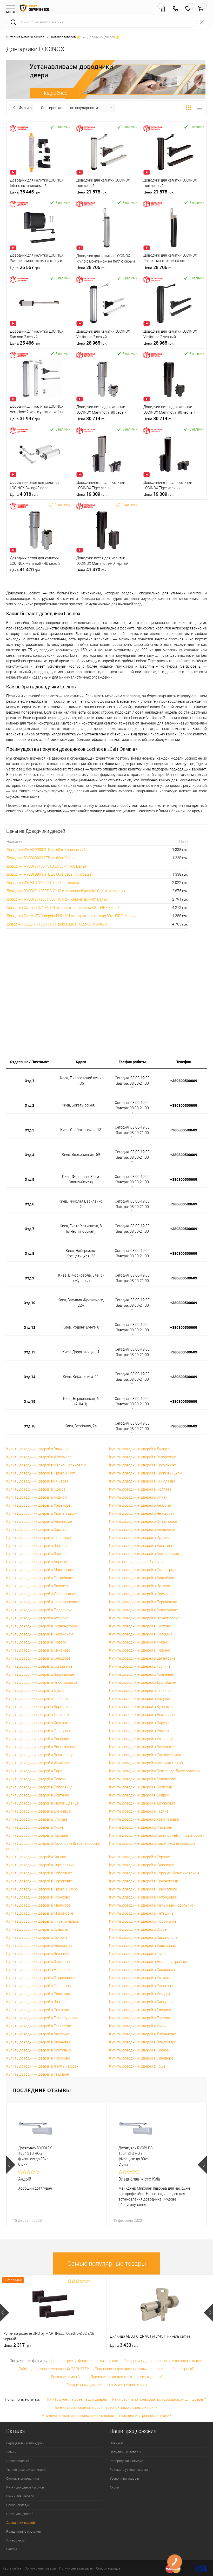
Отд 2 (29, 1105)
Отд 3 (29, 1130)
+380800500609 (184, 1081)
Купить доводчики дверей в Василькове (40, 1674)
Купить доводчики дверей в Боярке (139, 1795)
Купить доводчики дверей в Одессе (36, 1489)
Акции (114, 2487)
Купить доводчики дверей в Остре (138, 1929)
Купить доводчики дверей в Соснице (140, 2010)
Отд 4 (29, 1155)
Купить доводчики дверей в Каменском (40, 1634)
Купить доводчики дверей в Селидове (38, 1658)
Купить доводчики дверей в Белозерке (39, 1586)
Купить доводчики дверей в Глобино (37, 1699)
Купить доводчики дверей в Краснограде (144, 1881)
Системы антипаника (23, 2478)
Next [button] (202, 2165)
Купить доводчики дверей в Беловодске (143, 1779)
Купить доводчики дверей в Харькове (38, 1505)
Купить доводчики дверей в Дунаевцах (39, 1811)
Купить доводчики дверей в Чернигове (39, 1521)
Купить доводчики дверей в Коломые (141, 1634)
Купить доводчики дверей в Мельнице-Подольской (152, 1905)
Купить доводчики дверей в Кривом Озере (42, 1889)
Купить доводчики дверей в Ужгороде (141, 1739)
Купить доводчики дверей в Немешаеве (143, 1715)
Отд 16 (29, 1426)
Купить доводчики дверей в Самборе (38, 1739)
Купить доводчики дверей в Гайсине (140, 1691)
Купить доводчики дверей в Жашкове (38, 1763)
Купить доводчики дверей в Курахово (38, 1897)
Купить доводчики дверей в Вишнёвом (142, 1578)
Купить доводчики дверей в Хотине (139, 1978)
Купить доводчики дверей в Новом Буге (143, 1921)
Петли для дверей (20, 2514)
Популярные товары (125, 2452)
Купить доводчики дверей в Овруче (139, 1723)
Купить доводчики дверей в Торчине (140, 1666)
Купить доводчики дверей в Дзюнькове (142, 2034)
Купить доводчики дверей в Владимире (142, 2042)
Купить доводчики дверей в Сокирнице (39, 1666)
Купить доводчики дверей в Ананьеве (141, 1674)
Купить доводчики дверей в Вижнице (38, 1954)
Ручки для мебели (20, 2496)
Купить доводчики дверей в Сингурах (141, 2002)
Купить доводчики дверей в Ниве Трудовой (43, 1921)
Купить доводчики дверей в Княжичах (141, 1865)
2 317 (17, 2345)
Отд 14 (29, 1377)
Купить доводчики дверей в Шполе (36, 2002)
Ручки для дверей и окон (25, 2487)
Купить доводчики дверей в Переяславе (143, 1602)
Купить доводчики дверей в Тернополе (39, 2026)
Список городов (108, 2568)
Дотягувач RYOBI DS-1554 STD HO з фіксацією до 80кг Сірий (36, 2156)
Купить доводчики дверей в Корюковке (39, 1881)
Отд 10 (29, 1303)
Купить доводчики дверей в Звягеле (37, 1554)
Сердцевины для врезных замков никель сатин (107, 2385)
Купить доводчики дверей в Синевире (141, 2058)
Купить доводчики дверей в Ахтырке (37, 1618)
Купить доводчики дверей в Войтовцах (39, 2050)
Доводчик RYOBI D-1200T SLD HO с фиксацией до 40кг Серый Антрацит (66, 891)
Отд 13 (29, 1352)
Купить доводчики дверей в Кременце (141, 1594)
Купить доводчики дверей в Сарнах (36, 1530)
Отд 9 (29, 1278)
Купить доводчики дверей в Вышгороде (40, 1755)
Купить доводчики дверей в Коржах (139, 1857)
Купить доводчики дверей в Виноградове (41, 1747)
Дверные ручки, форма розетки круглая (85, 2361)
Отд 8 (29, 1253)
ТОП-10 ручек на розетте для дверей (77, 2399)
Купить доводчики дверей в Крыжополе (143, 1889)
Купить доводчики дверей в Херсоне (140, 1505)
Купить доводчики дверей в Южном (139, 2050)
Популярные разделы (76, 2568)
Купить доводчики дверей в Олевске (37, 1929)
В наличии (63, 127)
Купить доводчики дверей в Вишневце (39, 2042)
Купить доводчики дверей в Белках (36, 1779)
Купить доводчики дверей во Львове (37, 1481)
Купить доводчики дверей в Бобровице (39, 1787)
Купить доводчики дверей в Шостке (36, 1546)
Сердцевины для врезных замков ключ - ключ (162, 2361)
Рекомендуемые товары (129, 2470)
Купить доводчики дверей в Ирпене (139, 1538)
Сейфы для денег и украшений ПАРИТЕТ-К (54, 2369)
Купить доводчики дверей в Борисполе (39, 1562)
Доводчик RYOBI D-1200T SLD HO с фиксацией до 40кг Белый (57, 899)
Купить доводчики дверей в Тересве (139, 2018)
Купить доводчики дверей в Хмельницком (42, 1513)
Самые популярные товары (107, 2264)
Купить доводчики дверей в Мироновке (40, 1913)
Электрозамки (18, 2461)
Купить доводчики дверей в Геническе (38, 1538)
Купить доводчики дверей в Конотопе (141, 1546)
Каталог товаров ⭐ (66, 37)
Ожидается (62, 505)
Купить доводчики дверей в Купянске (141, 1707)
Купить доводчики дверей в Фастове (140, 1626)
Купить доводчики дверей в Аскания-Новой (146, 1763)
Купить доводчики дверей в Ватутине (38, 2034)
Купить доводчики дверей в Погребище (39, 1578)
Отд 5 (29, 1179)
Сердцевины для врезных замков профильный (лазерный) (145, 2369)
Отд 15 (29, 1401)
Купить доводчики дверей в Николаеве (142, 1481)
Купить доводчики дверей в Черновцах (39, 1946)
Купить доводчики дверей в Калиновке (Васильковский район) (53, 1846)
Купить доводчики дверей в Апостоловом (42, 1682)
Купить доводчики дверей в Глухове (37, 1819)
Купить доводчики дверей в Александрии (144, 1554)
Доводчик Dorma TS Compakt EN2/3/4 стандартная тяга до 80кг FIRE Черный (72, 916)
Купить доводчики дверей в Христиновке (144, 1819)
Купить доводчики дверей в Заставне (38, 1962)
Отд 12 (29, 1327)
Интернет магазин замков (25, 37)
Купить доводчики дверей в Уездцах (140, 1994)
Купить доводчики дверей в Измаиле (140, 1827)
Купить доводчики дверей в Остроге (37, 1937)
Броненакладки (18, 2505)
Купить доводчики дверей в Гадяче (139, 1811)
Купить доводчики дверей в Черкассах (142, 1513)
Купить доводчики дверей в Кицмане (38, 2074)
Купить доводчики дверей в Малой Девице (42, 1803)
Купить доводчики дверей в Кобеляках (39, 1873)
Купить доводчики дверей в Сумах (138, 1497)
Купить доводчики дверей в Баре (34, 1771)
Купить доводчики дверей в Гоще (137, 2066)
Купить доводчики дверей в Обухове (37, 1723)
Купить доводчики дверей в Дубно (35, 1691)
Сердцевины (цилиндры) (25, 2443)
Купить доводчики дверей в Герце (138, 1954)
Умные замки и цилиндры (26, 2470)
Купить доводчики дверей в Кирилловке (40, 1865)
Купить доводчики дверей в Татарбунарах (42, 2018)
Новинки (116, 2443)
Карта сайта (12, 2568)
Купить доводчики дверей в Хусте (35, 1827)
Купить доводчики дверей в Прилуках (38, 1731)
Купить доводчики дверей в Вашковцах (142, 1946)
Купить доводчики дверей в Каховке (37, 1835)
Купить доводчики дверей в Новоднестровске (148, 1962)
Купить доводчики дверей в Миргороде (39, 1570)
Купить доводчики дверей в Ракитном (38, 1994)
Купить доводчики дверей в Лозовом (38, 1715)
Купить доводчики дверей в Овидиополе (143, 1937)
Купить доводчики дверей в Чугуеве (139, 1586)
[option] (56, 2165)
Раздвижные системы (24, 2531)
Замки (11, 2452)
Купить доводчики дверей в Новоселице (40, 1970)
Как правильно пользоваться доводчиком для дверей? (159, 2399)
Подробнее (54, 93)
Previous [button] (11, 2165)
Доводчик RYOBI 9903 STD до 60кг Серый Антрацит (50, 874)
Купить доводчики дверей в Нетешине (141, 1913)
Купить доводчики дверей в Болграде (141, 1787)
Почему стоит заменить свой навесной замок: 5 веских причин (106, 2407)
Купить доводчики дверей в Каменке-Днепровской (152, 1843)
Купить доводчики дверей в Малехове (38, 1905)
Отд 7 (29, 1229)
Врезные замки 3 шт (68, 2377)
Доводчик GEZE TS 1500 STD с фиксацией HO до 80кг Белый (57, 924)
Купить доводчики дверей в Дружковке (142, 1803)
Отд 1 (29, 1081)
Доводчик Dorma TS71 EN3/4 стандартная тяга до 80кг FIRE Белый (63, 908)
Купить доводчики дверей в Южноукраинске (147, 1755)
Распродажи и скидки (126, 2461)
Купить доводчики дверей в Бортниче (38, 1795)
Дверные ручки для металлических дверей (126, 2377)
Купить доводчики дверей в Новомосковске (43, 1602)
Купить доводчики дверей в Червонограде (42, 1626)
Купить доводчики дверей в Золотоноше (143, 1610)
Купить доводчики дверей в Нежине (139, 1650)
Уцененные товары (124, 2478)
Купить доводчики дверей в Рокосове (38, 2058)
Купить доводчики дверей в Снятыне (38, 2010)
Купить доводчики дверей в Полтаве (140, 1489)
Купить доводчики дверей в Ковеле (36, 1642)
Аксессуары (16, 2540)
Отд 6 (29, 1204)
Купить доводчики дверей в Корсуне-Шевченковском (154, 1873)
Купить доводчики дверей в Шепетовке (142, 1658)
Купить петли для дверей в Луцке (137, 1562)
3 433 (124, 2345)
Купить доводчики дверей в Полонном (39, 1986)
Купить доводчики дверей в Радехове (141, 1986)
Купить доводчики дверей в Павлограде (143, 1570)
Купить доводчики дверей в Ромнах (139, 1731)
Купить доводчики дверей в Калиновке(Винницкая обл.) (157, 1835)
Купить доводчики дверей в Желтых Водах (42, 2066)
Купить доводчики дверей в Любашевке (143, 1897)
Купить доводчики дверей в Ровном (37, 1497)
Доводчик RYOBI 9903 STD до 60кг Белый (41, 858)
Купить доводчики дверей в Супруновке (143, 1521)
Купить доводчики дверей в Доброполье (41, 1594)
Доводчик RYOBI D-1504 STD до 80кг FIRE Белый (47, 866)
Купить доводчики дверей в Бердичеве (142, 1530)
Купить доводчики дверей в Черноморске (144, 1618)
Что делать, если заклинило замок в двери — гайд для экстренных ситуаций (107, 2416)
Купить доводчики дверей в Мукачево (38, 1650)
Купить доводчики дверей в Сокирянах (142, 1970)
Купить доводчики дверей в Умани (138, 2026)
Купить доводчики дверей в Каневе (36, 1857)
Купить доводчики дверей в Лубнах (139, 1642)
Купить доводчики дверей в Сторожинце (41, 1978)
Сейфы (12, 2549)
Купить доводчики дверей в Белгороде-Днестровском (155, 1771)
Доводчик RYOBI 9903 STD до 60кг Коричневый (46, 850)
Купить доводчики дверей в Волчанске (142, 1747)
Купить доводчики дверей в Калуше (139, 1699)
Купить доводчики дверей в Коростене (39, 1707)
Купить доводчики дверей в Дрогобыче (142, 1682)
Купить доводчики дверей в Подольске (39, 1610)
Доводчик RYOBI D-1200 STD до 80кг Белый (43, 883)
